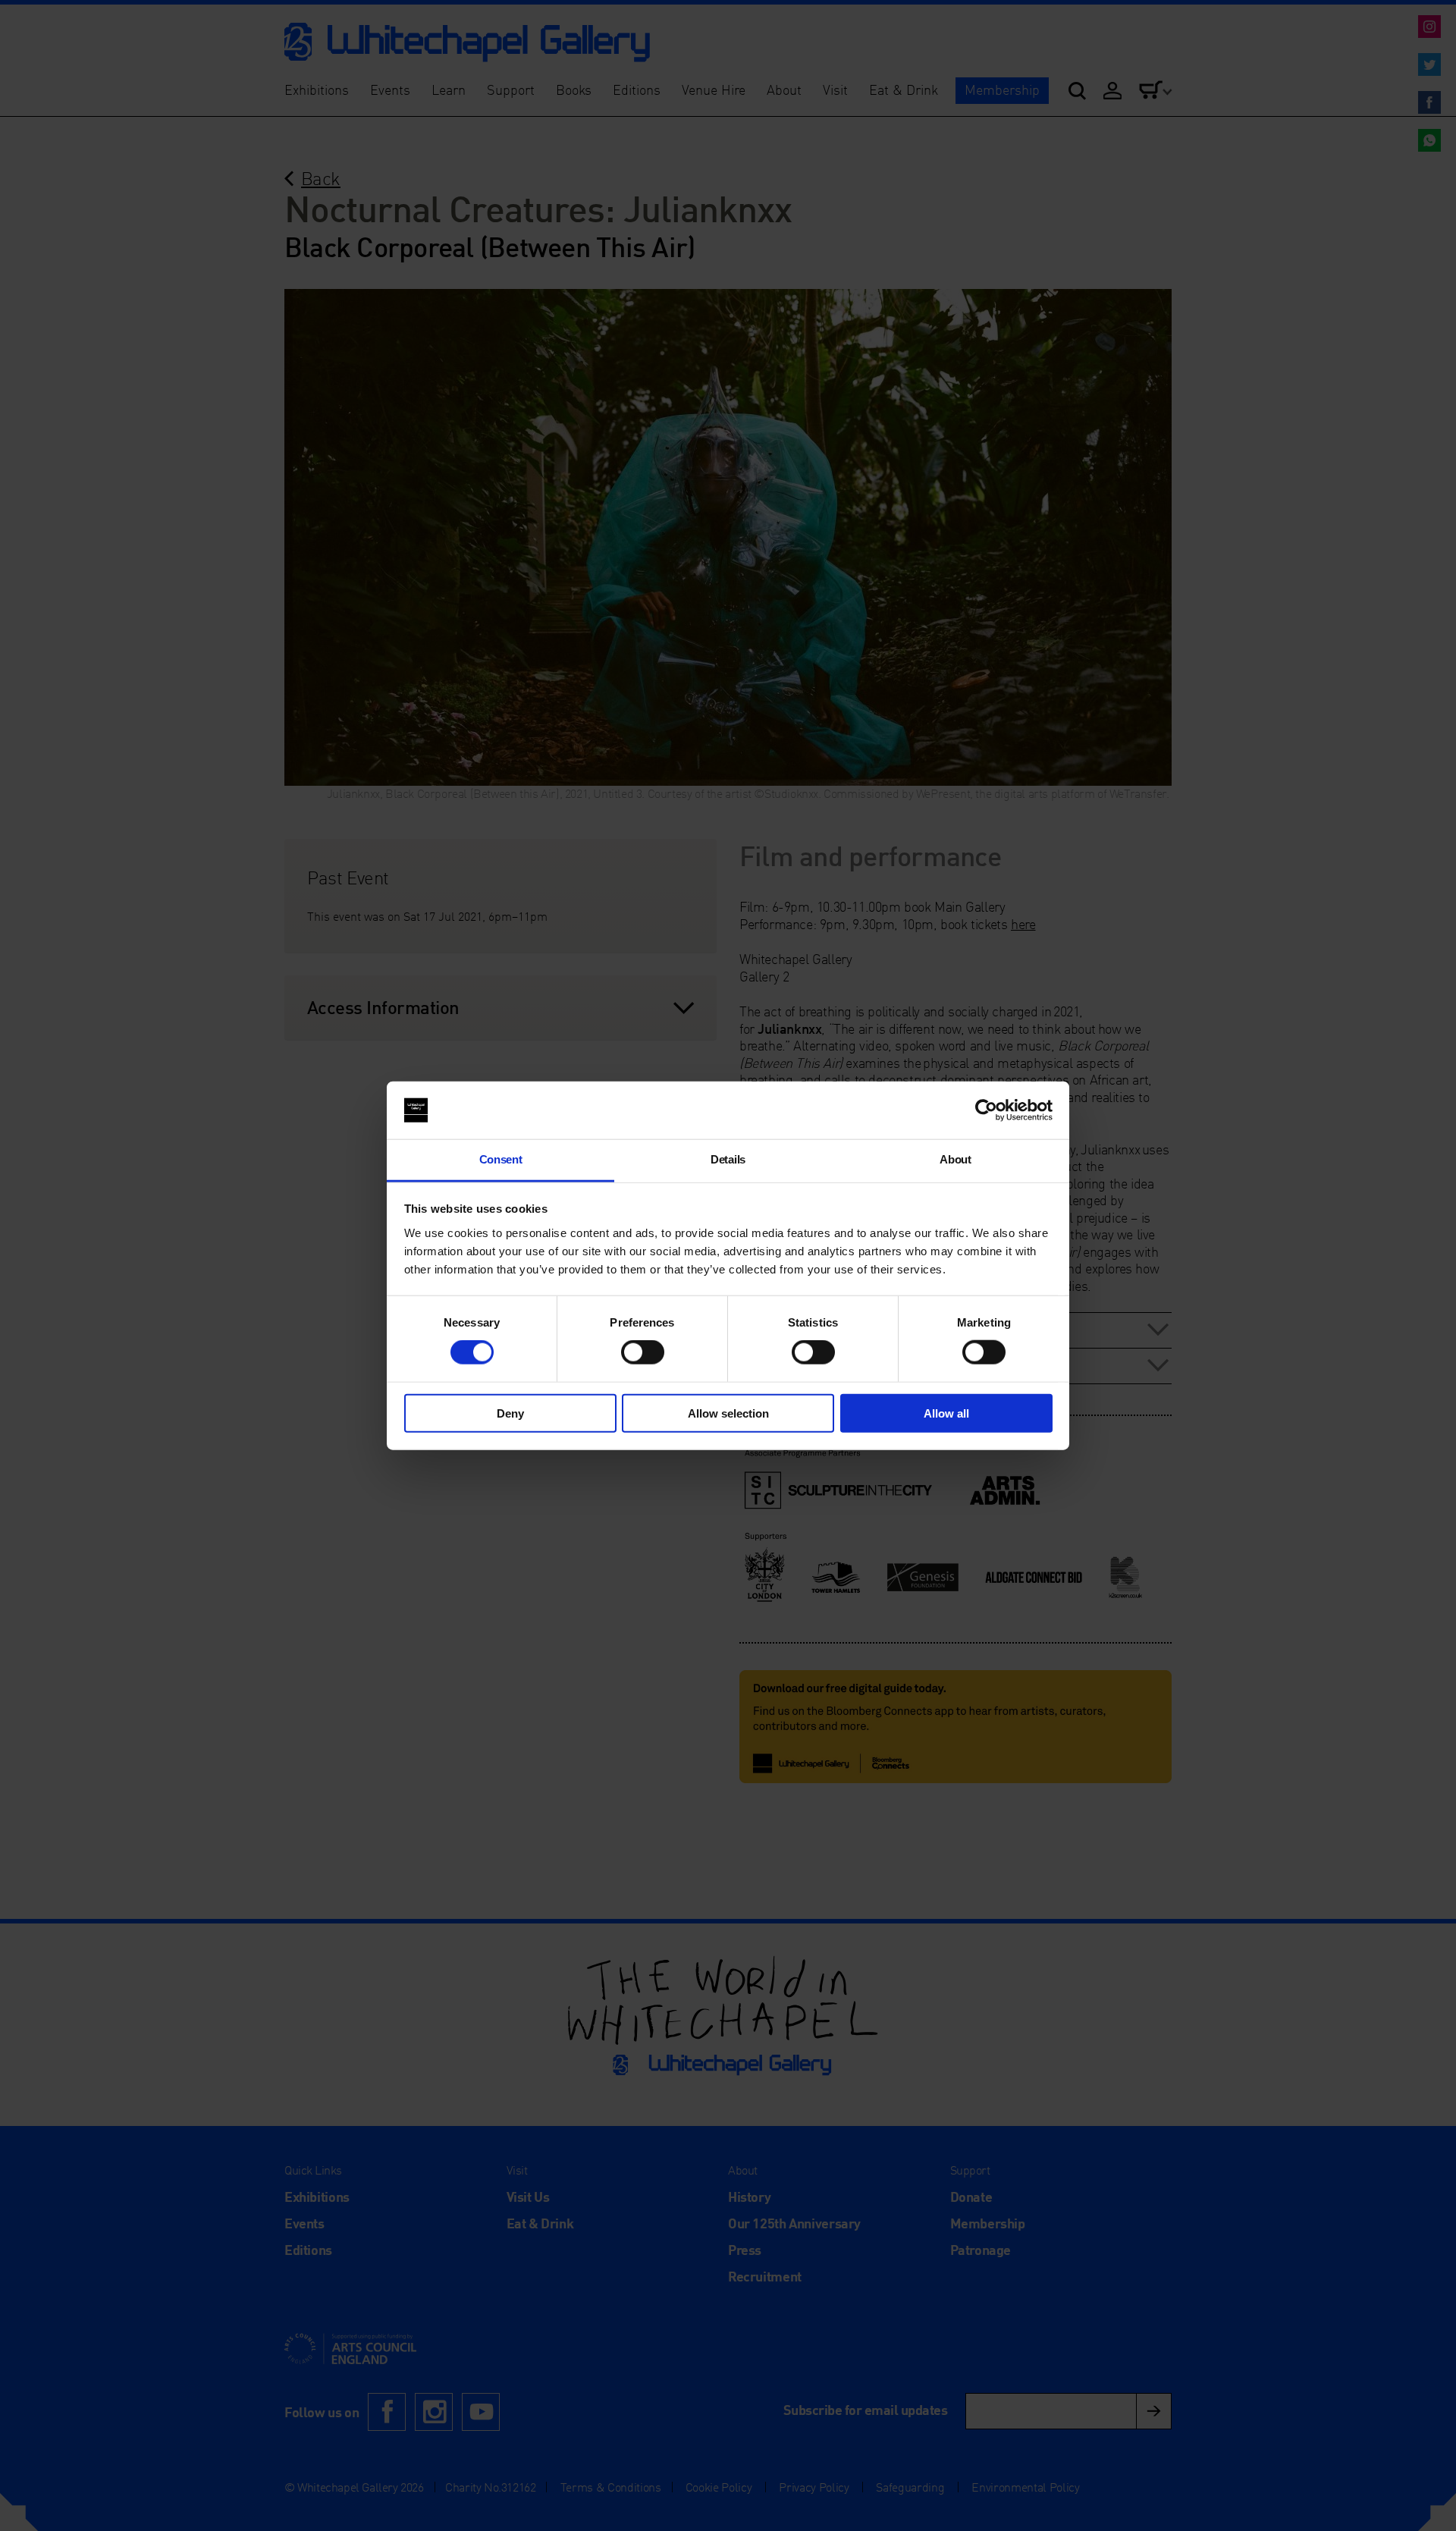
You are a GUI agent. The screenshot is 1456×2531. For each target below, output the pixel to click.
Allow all (946, 1413)
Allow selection (728, 1413)
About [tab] (955, 1159)
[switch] (643, 1352)
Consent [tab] (501, 1159)
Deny (510, 1413)
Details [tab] (728, 1159)
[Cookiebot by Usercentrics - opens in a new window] (986, 1110)
